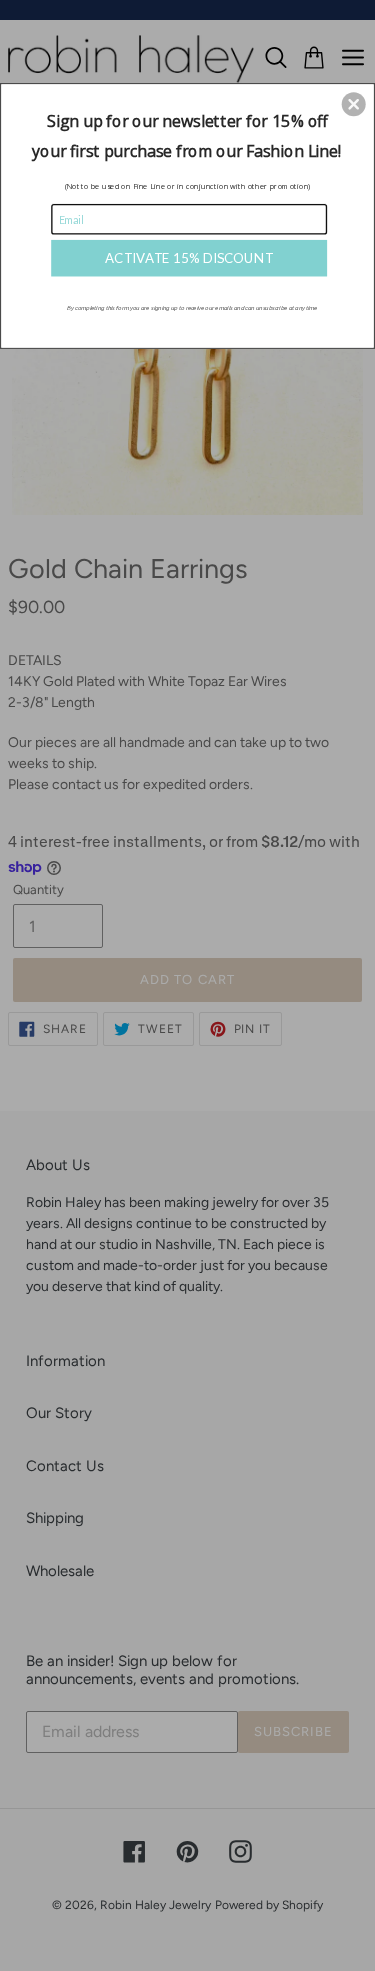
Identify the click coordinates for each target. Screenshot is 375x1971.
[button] (354, 104)
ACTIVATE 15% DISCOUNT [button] (189, 257)
